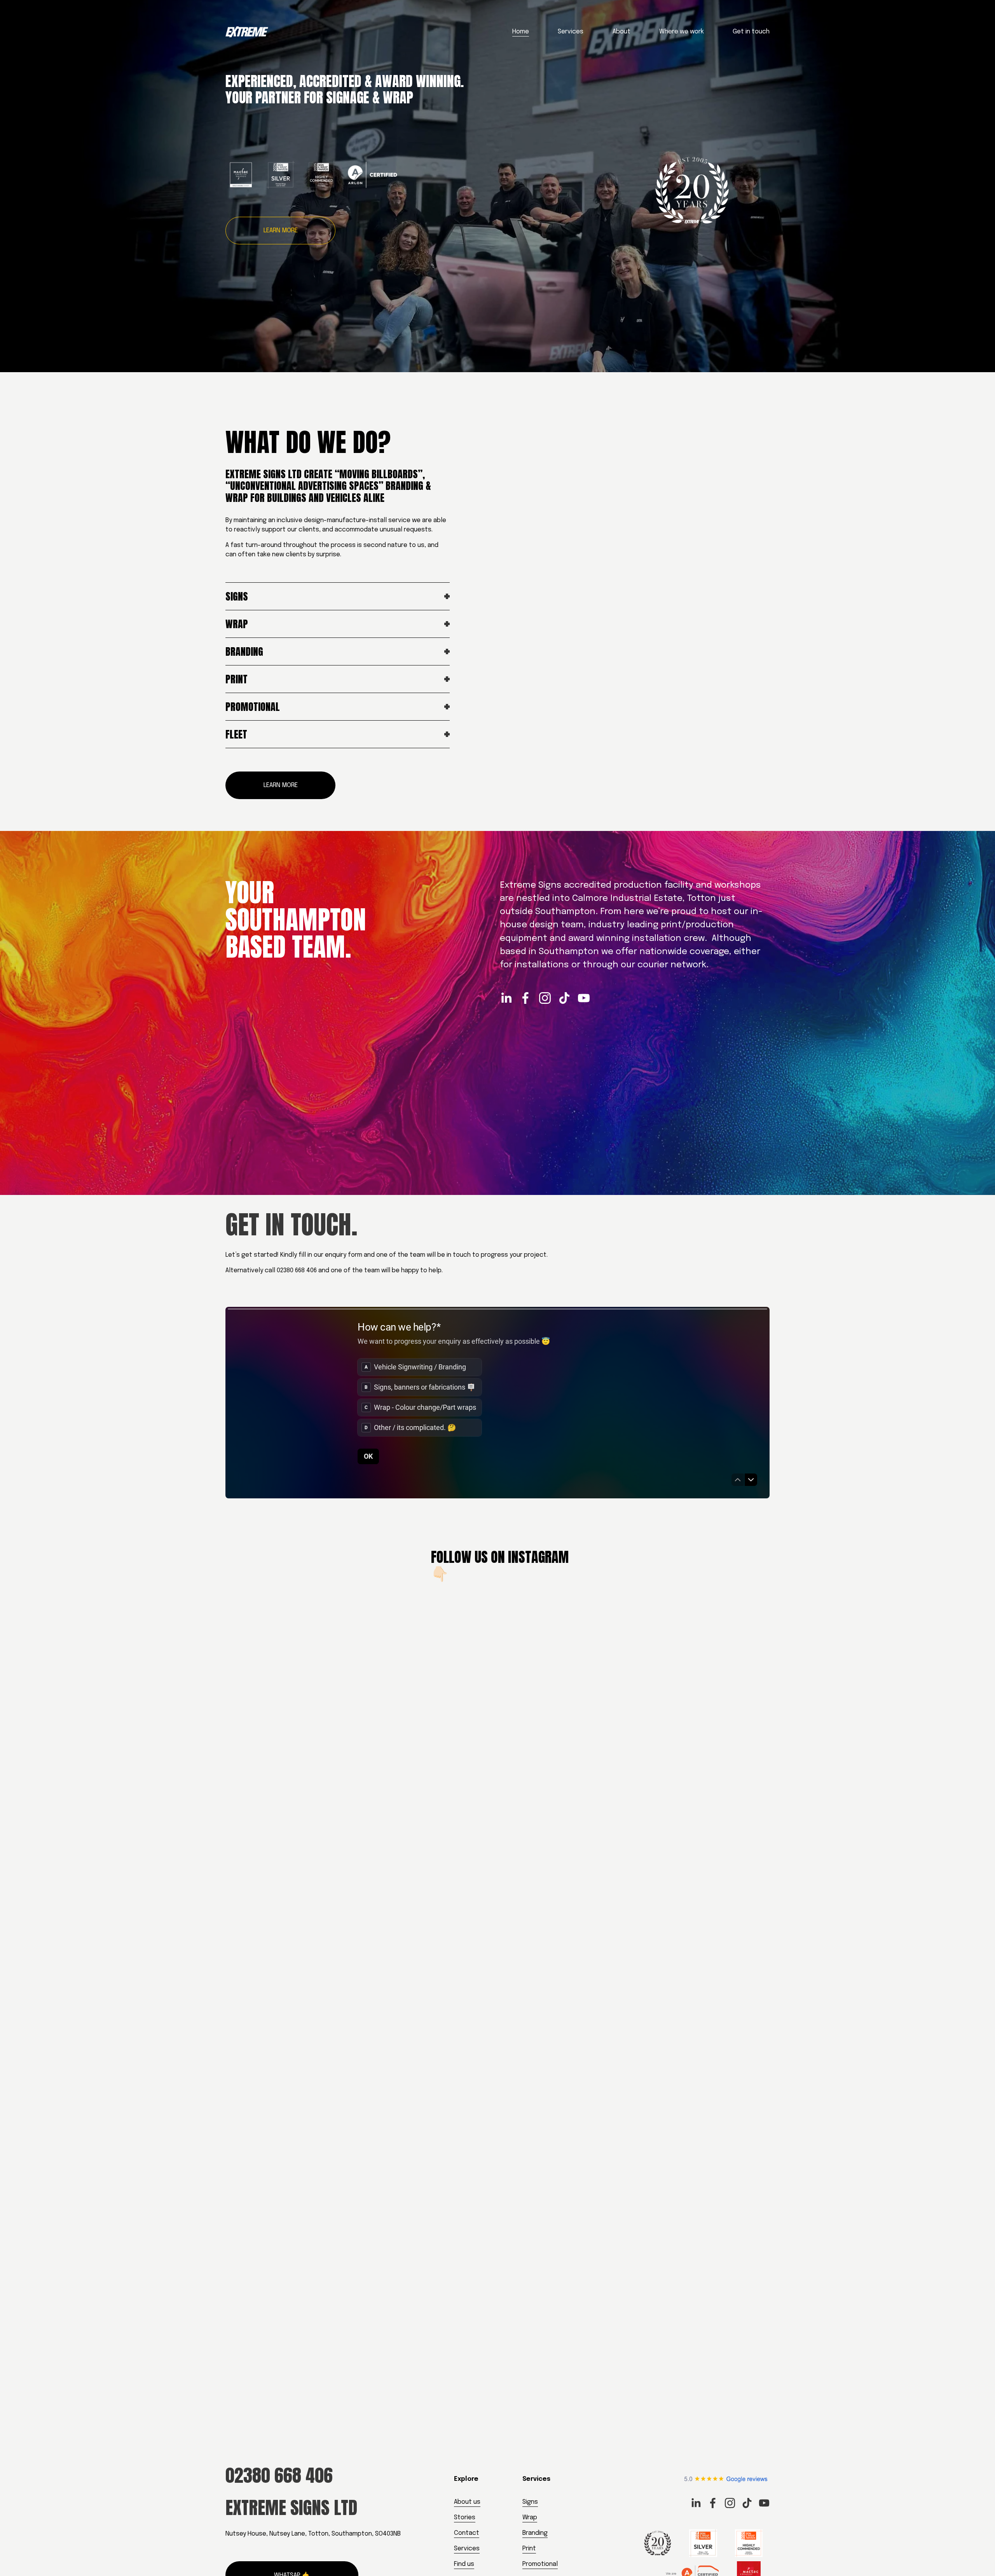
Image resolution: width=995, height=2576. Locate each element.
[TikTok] (564, 998)
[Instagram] (545, 998)
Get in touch (751, 32)
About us (467, 2502)
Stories (465, 2518)
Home (521, 32)
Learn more (281, 231)
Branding (535, 2533)
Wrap (530, 2518)
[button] (293, 1872)
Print (529, 2549)
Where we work (682, 32)
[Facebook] (525, 998)
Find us (464, 2564)
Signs (530, 2502)
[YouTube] (584, 998)
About (621, 32)
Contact (467, 2533)
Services (571, 32)
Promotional (540, 2564)
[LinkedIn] (506, 998)
